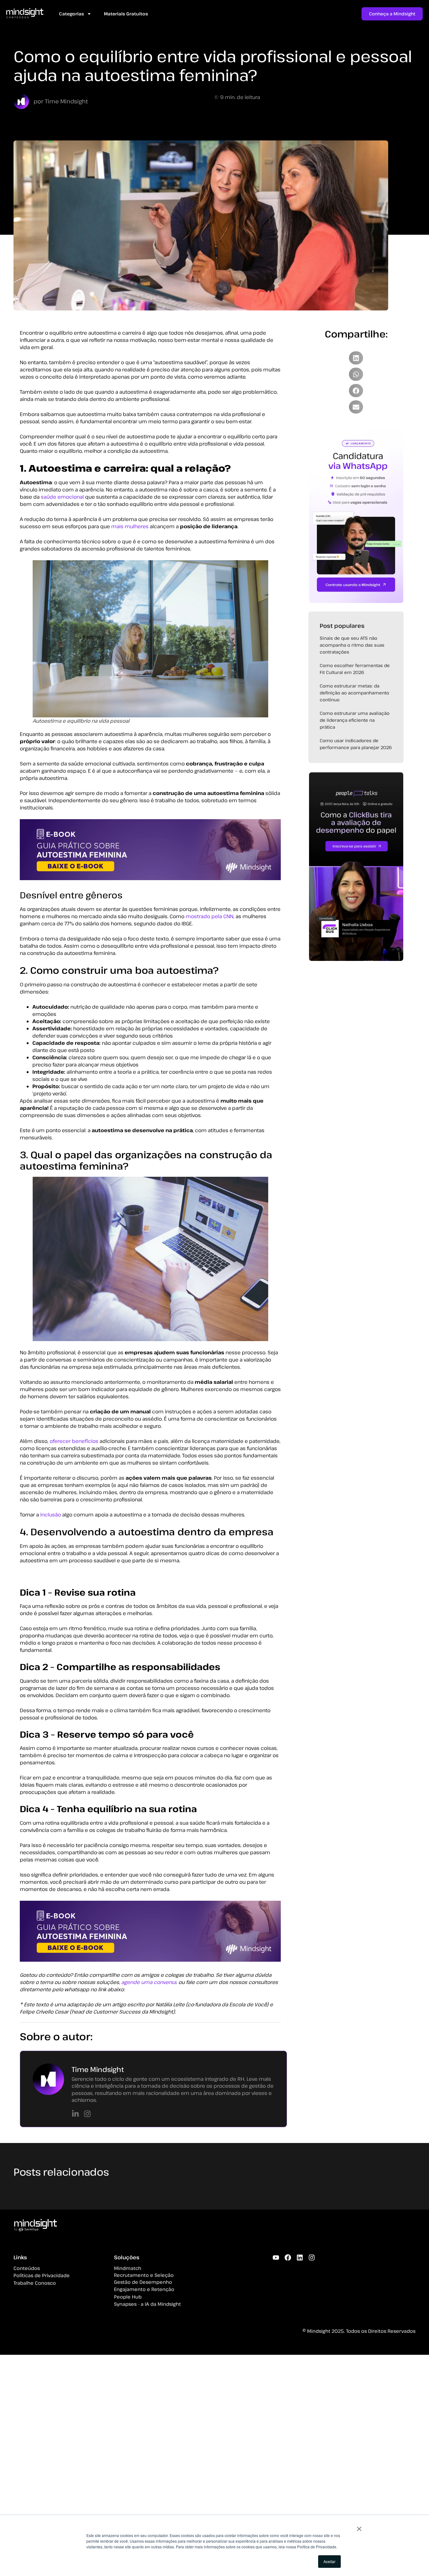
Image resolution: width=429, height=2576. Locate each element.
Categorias (71, 14)
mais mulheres (130, 526)
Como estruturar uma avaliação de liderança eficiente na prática (355, 720)
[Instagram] (312, 2258)
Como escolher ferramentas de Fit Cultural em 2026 (355, 669)
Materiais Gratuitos (126, 14)
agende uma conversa (149, 1982)
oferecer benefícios (74, 1441)
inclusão (51, 1515)
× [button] (359, 2527)
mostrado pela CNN (209, 916)
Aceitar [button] (329, 2561)
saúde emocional (62, 497)
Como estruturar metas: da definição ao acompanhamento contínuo (354, 693)
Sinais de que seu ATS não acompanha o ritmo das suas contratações (352, 645)
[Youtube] (276, 2258)
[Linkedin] (300, 2258)
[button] (356, 358)
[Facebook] (288, 2258)
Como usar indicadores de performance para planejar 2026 (356, 744)
